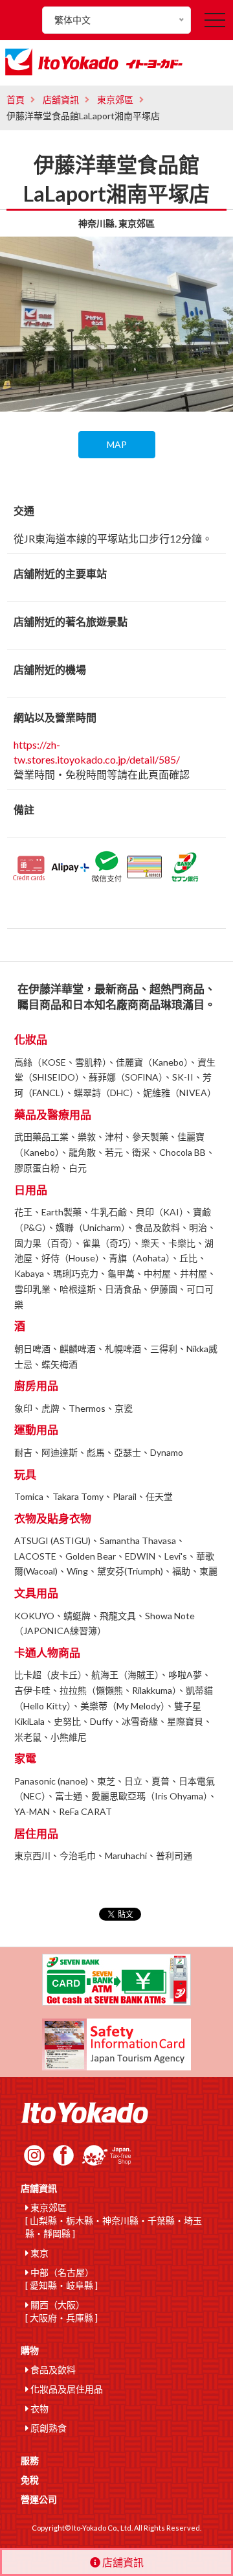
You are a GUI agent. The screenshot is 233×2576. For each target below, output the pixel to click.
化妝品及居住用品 (66, 2389)
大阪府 (43, 2318)
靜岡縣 (57, 2233)
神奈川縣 (120, 2220)
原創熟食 (48, 2428)
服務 (30, 2460)
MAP (117, 444)
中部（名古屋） (61, 2272)
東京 (39, 2253)
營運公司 (39, 2499)
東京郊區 (115, 100)
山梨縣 (43, 2220)
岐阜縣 (80, 2285)
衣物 (39, 2408)
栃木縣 (80, 2220)
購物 (30, 2350)
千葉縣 (161, 2220)
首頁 (16, 100)
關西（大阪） (57, 2305)
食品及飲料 (52, 2370)
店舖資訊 (61, 100)
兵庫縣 (80, 2318)
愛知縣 (43, 2285)
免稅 (30, 2480)
